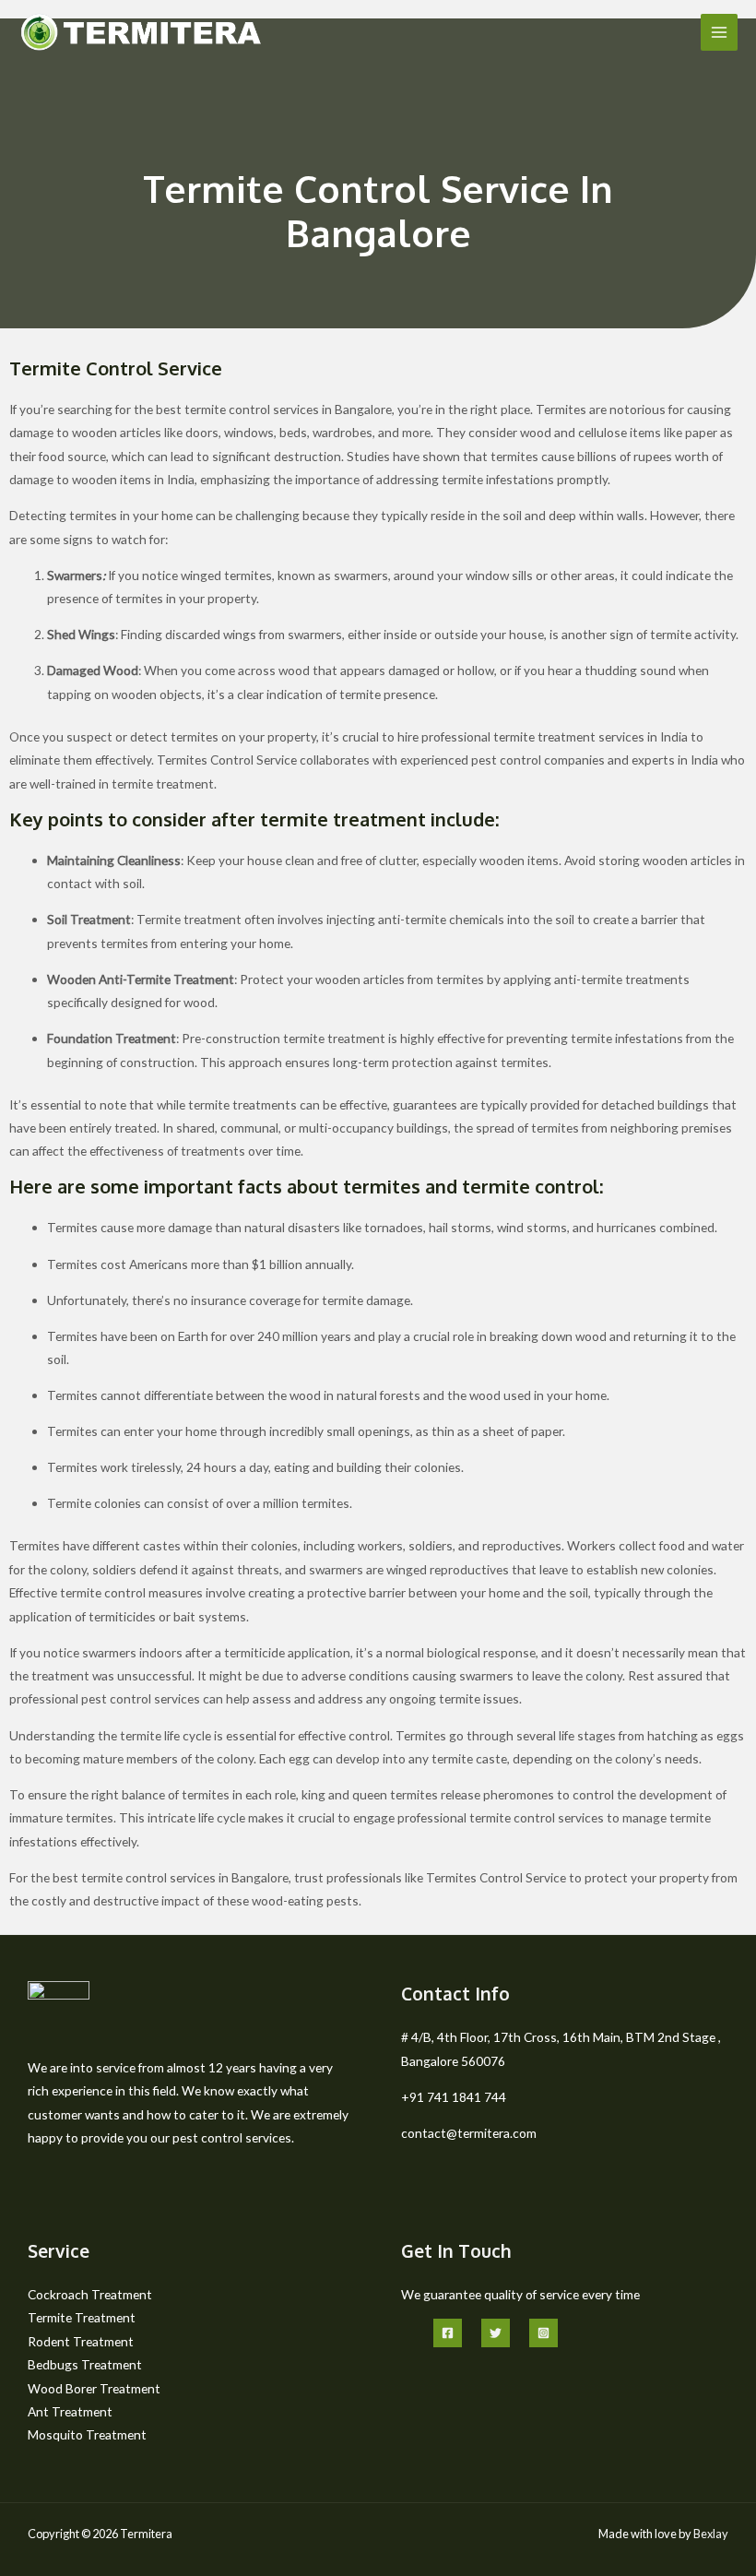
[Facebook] (448, 2333)
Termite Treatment (82, 2317)
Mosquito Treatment (87, 2434)
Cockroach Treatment (90, 2294)
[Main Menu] (720, 33)
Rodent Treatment (81, 2341)
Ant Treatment (70, 2411)
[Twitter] (496, 2333)
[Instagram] (543, 2333)
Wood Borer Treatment (94, 2388)
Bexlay (711, 2534)
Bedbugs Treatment (85, 2364)
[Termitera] (141, 32)
